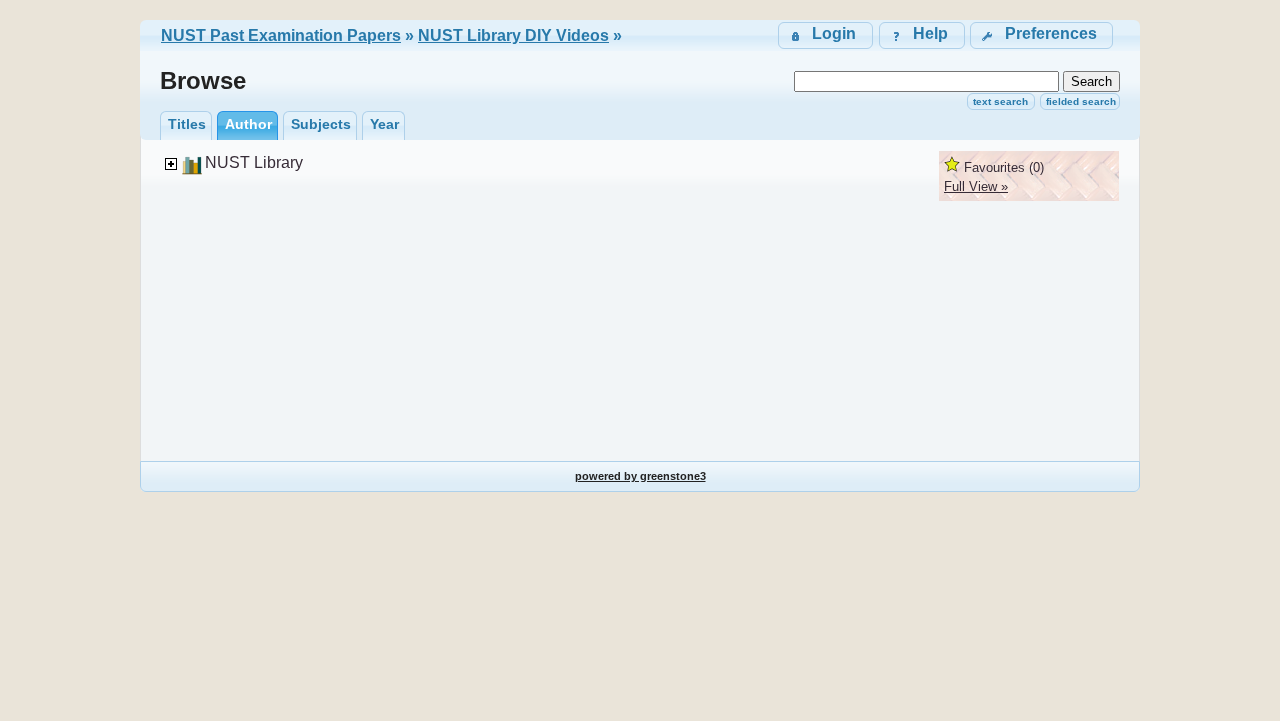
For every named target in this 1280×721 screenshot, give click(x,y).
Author (248, 124)
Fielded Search (1081, 101)
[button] (1041, 35)
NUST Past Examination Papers (281, 35)
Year (384, 124)
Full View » (976, 186)
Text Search (1000, 101)
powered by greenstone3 (640, 476)
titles (187, 124)
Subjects (321, 124)
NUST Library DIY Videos (513, 35)
